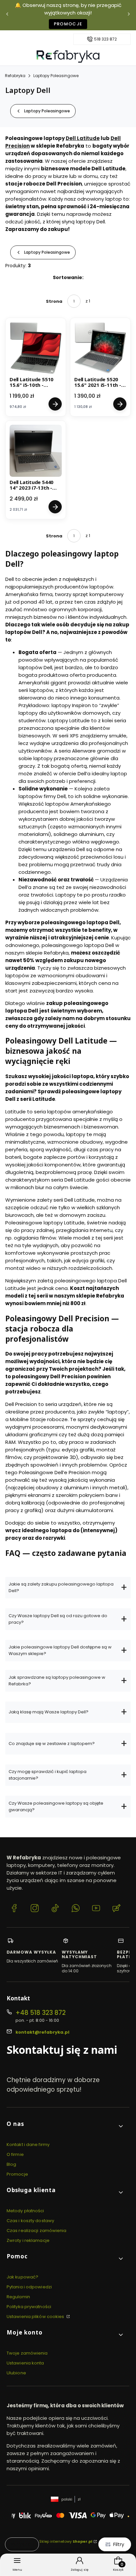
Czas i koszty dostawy (30, 2221)
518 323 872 (105, 39)
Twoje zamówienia (27, 2353)
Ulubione (16, 2373)
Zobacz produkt (55, 404)
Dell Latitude (83, 138)
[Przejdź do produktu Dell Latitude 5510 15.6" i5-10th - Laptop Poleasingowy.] (36, 348)
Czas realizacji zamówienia (37, 2231)
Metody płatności (25, 2211)
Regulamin (18, 2297)
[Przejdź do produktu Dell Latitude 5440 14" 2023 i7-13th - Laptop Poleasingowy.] (36, 451)
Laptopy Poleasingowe (56, 76)
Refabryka (15, 76)
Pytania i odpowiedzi (29, 2287)
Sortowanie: (68, 277)
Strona (54, 301)
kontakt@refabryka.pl (42, 2032)
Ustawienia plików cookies (36, 2317)
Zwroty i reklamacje (28, 2240)
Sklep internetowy (66, 2541)
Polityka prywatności (29, 2307)
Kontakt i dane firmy (28, 2145)
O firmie (15, 2154)
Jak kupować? (22, 2277)
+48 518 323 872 (41, 2013)
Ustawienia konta (25, 2363)
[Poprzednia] (7, 15)
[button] (65, 2126)
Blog (11, 2164)
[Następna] (129, 15)
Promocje (68, 24)
